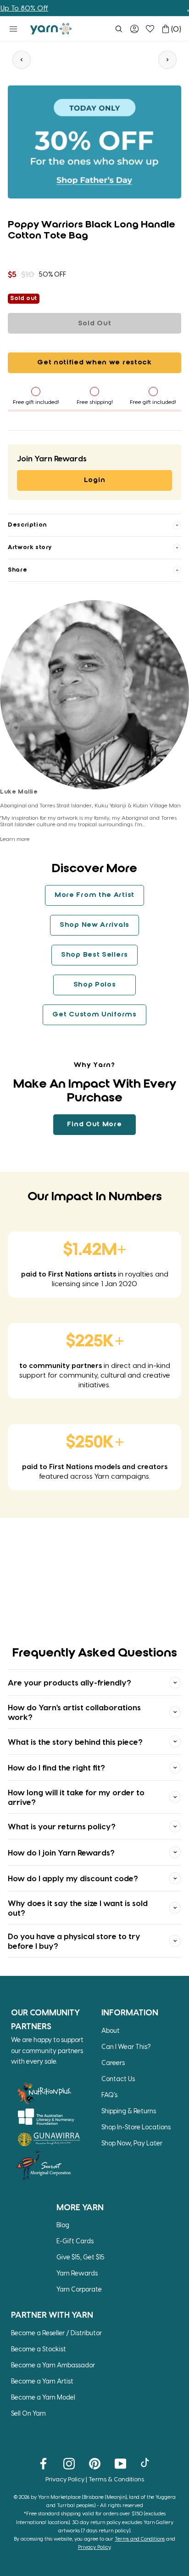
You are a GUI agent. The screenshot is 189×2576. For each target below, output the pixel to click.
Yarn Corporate (79, 2289)
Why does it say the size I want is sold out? (78, 1907)
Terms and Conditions (140, 2539)
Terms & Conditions (116, 2479)
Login (95, 480)
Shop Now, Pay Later (132, 2143)
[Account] (134, 29)
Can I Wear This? (126, 2046)
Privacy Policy (65, 2479)
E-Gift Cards (75, 2241)
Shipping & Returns (129, 2111)
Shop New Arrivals (94, 925)
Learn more (15, 839)
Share (17, 570)
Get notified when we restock (94, 363)
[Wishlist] (150, 29)
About (111, 2030)
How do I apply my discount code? (73, 1878)
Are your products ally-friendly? (69, 1682)
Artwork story (30, 548)
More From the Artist (94, 895)
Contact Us (118, 2079)
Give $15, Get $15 (81, 2257)
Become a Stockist (39, 2349)
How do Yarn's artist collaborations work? (74, 1712)
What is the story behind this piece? (75, 1742)
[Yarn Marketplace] (51, 29)
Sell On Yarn (28, 2413)
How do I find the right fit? (56, 1767)
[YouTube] (120, 2463)
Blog (63, 2225)
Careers (113, 2063)
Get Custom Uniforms (94, 1015)
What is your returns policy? (62, 1826)
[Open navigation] (13, 29)
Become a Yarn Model (43, 2397)
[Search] (119, 29)
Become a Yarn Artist (42, 2381)
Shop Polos (95, 985)
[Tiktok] (146, 2463)
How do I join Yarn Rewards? (61, 1852)
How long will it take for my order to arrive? (76, 1797)
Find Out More (94, 1124)
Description (27, 525)
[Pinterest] (95, 2463)
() (176, 29)
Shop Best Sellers (94, 955)
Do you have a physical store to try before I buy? (74, 1941)
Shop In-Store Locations (136, 2127)
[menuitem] (119, 29)
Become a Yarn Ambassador (53, 2365)
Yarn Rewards (77, 2273)
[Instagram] (69, 2463)
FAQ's (109, 2095)
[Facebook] (43, 2463)
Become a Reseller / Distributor (56, 2333)
